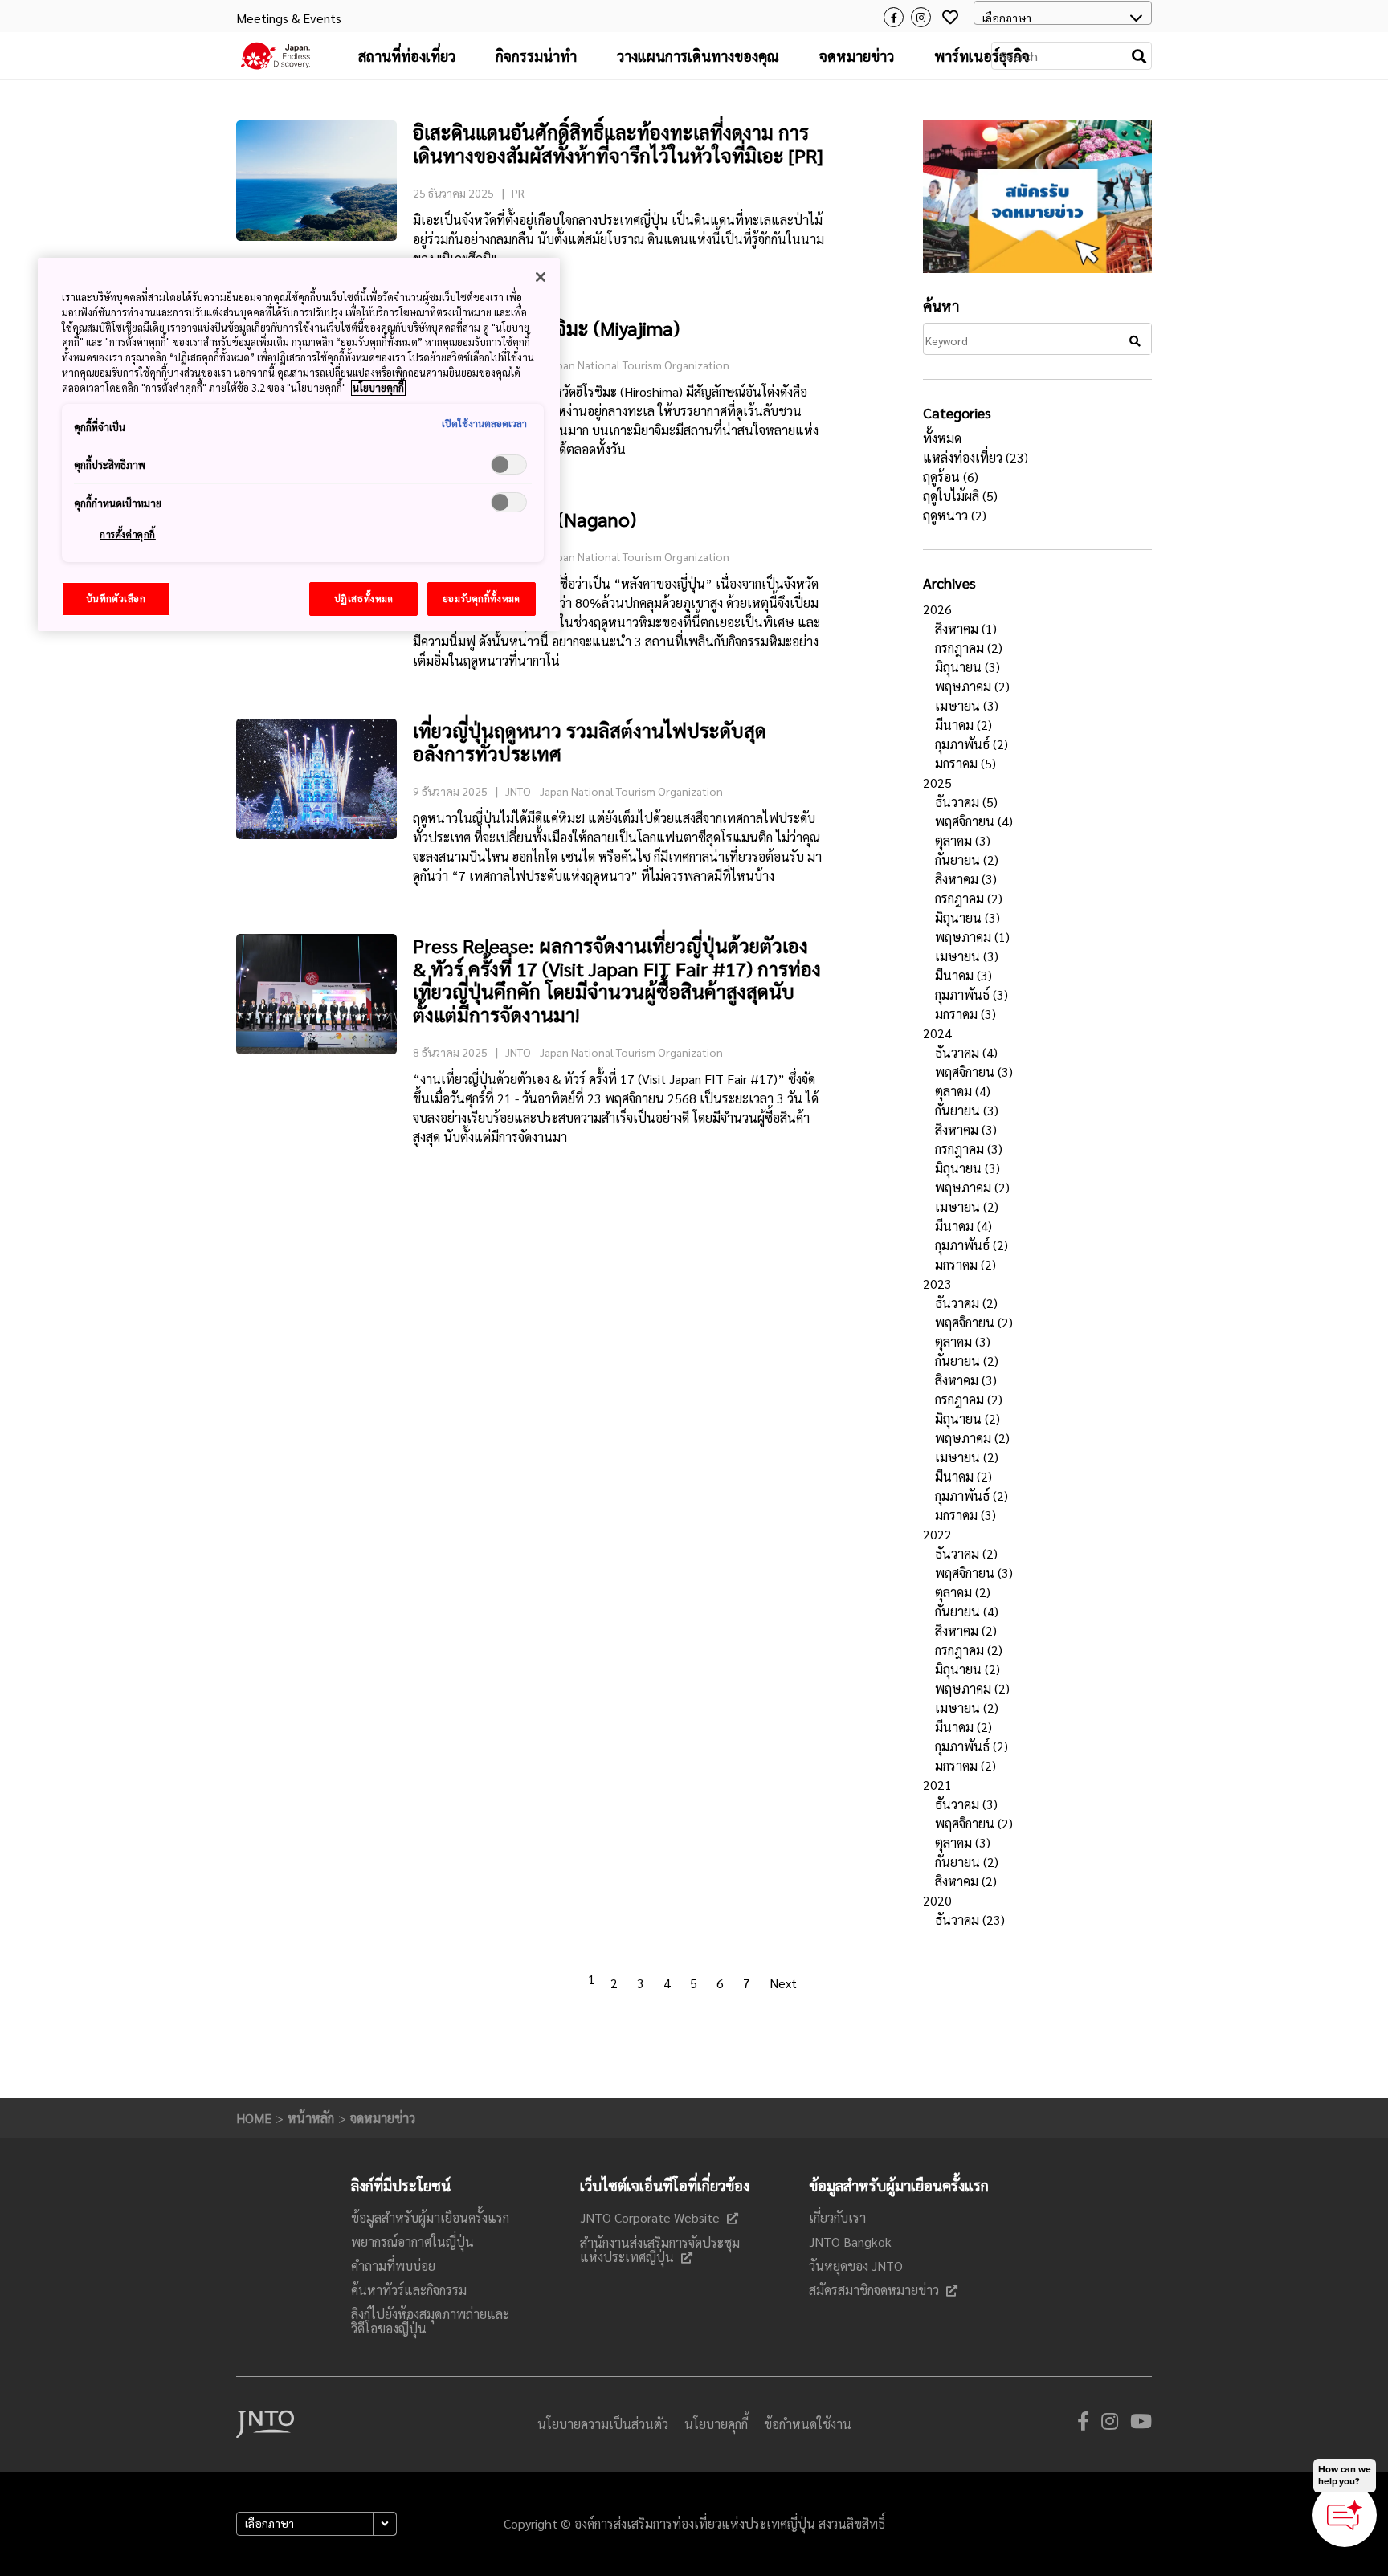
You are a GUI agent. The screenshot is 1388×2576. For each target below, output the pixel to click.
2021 (937, 1785)
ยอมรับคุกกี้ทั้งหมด (481, 599)
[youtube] (1141, 2424)
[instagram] (1110, 2424)
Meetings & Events (289, 18)
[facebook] (1083, 2424)
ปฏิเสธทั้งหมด (364, 599)
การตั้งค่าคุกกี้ (128, 534)
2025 (937, 783)
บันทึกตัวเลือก (116, 599)
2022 (937, 1534)
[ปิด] (541, 277)
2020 (937, 1900)
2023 (937, 1284)
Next (783, 1983)
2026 (937, 609)
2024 (937, 1033)
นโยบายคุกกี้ (378, 388)
